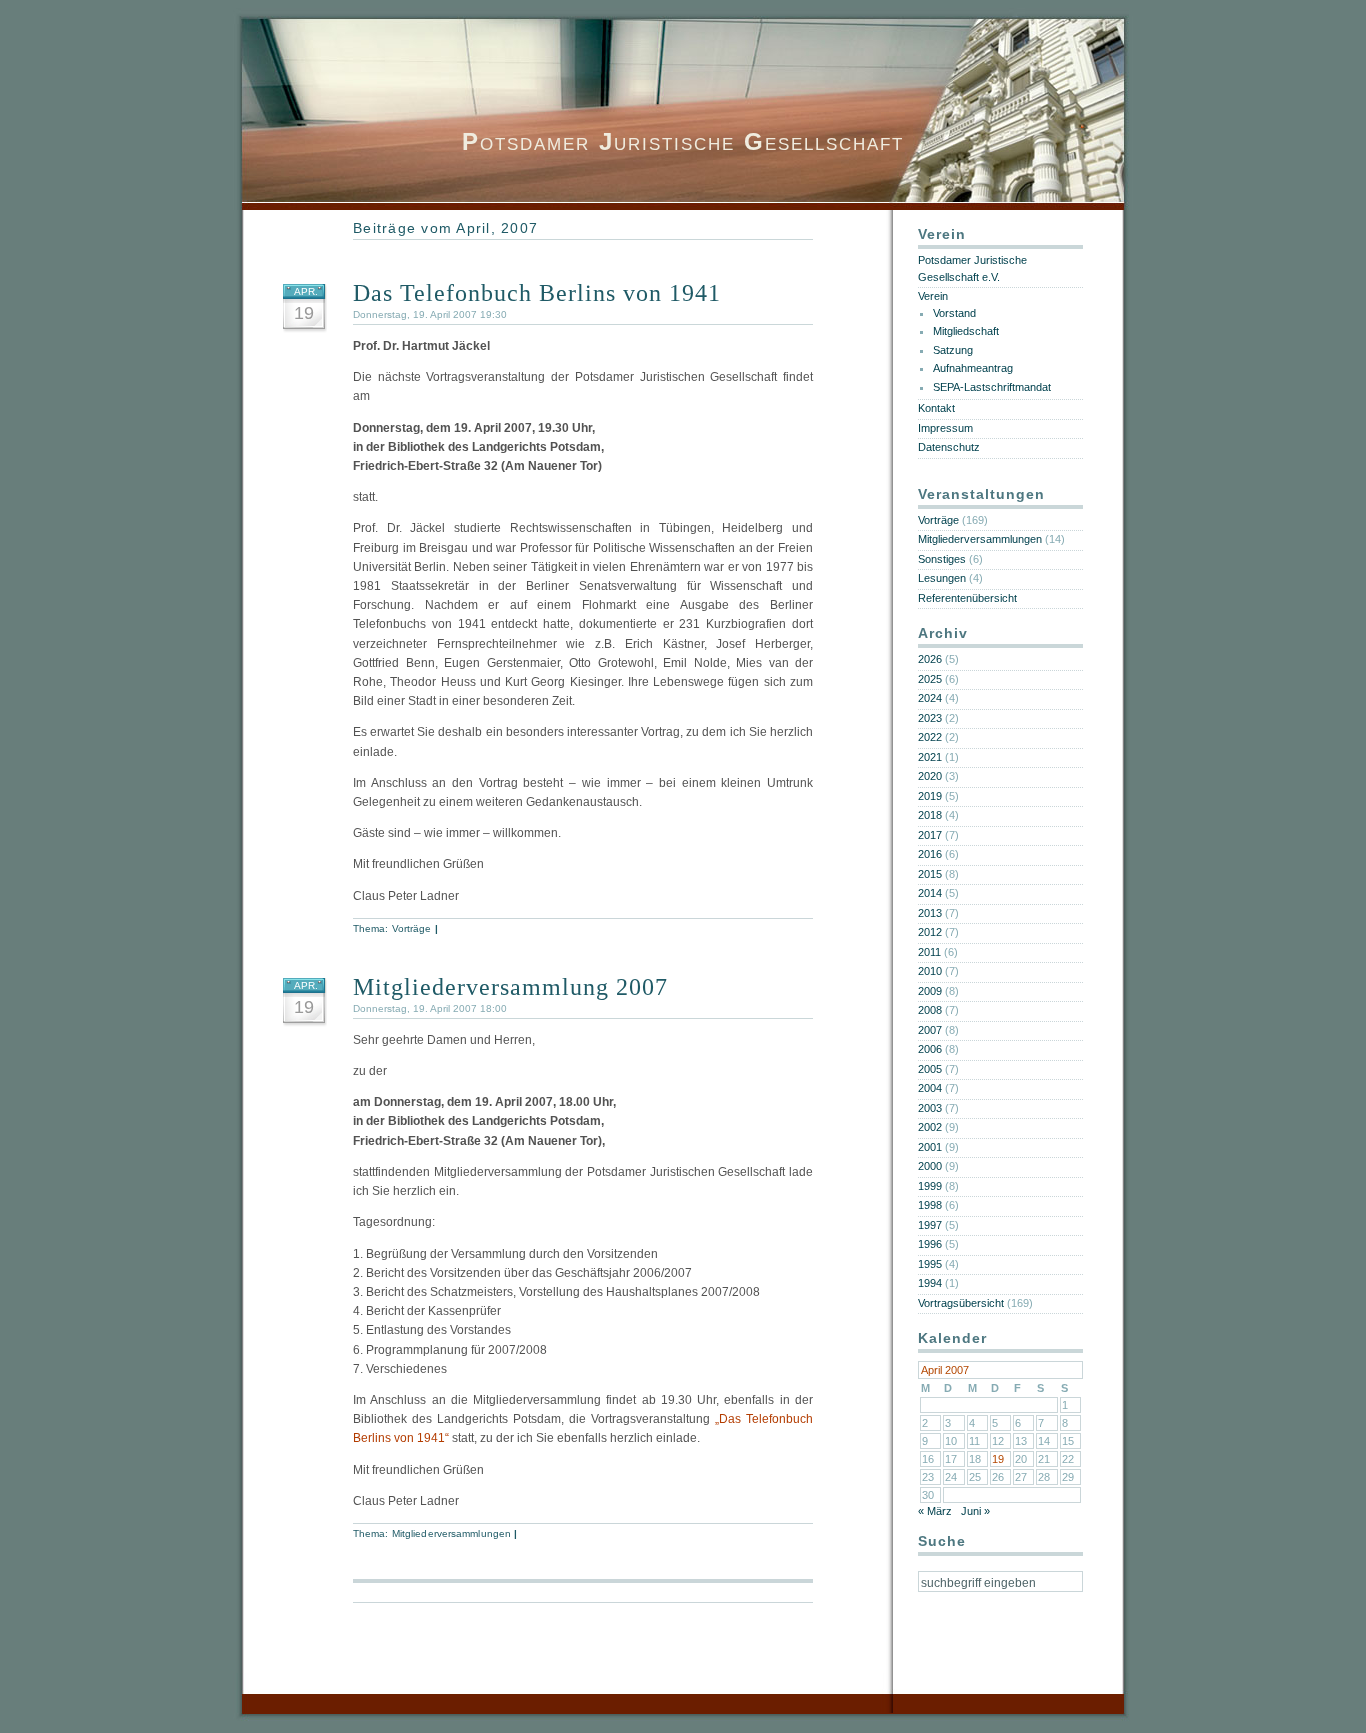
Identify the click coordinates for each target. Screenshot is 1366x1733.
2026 (930, 659)
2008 (930, 1010)
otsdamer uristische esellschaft (683, 141)
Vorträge (412, 928)
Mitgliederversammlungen (451, 1533)
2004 (930, 1088)
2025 (930, 679)
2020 (930, 776)
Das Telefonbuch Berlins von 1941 (537, 293)
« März (935, 1511)
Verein (933, 296)
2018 (930, 815)
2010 (930, 971)
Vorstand (954, 313)
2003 (930, 1108)
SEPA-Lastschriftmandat (992, 387)
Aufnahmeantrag (973, 368)
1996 (930, 1244)
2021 (930, 757)
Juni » (975, 1511)
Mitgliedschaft (966, 331)
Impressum (945, 428)
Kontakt (936, 408)
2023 (930, 718)
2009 (930, 991)
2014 (930, 893)
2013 (930, 913)
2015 (930, 874)
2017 (930, 835)
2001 (930, 1147)
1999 (930, 1186)
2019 (930, 796)
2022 (930, 737)
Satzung (953, 350)
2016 (930, 854)
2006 (930, 1049)
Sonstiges (942, 559)
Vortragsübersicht (961, 1303)
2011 (929, 952)
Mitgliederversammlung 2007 (510, 987)
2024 (930, 698)
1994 (930, 1283)
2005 (930, 1069)
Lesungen (942, 578)
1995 (930, 1264)
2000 (930, 1166)
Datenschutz (949, 447)
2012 (930, 932)
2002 (930, 1127)
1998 (930, 1205)
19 (998, 1459)
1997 (930, 1225)
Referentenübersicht (967, 598)
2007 (930, 1030)
